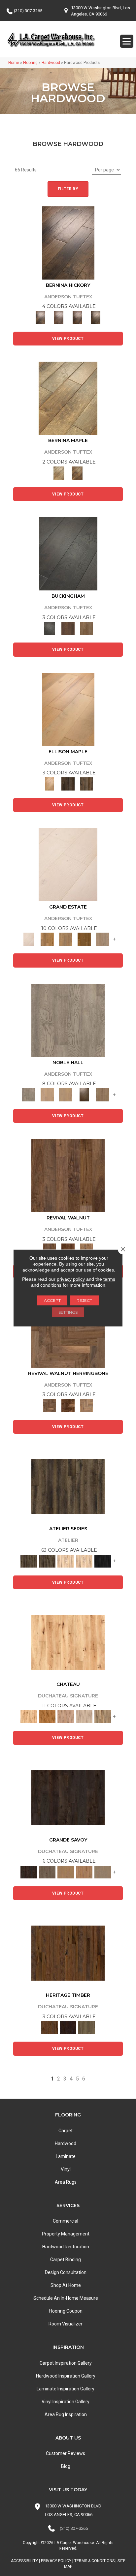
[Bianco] (68, 398)
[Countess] (47, 1094)
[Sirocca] (86, 1405)
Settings (68, 1312)
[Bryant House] (47, 939)
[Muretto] (77, 317)
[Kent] (68, 553)
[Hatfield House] (84, 939)
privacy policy (71, 1279)
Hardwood (51, 63)
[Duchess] (66, 1094)
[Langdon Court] (103, 939)
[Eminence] (84, 1094)
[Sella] (96, 317)
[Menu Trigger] (127, 41)
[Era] (68, 1175)
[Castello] (77, 473)
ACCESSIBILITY (24, 2561)
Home (14, 63)
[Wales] (68, 628)
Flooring (30, 63)
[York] (86, 628)
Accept (52, 1300)
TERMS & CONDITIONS (94, 2561)
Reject (84, 1300)
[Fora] (59, 317)
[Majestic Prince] (68, 783)
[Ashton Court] (68, 865)
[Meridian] (86, 783)
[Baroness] (68, 1020)
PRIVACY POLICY (56, 2561)
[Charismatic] (68, 709)
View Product (68, 339)
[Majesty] (103, 1094)
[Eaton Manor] (66, 939)
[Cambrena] (68, 242)
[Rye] (68, 1405)
